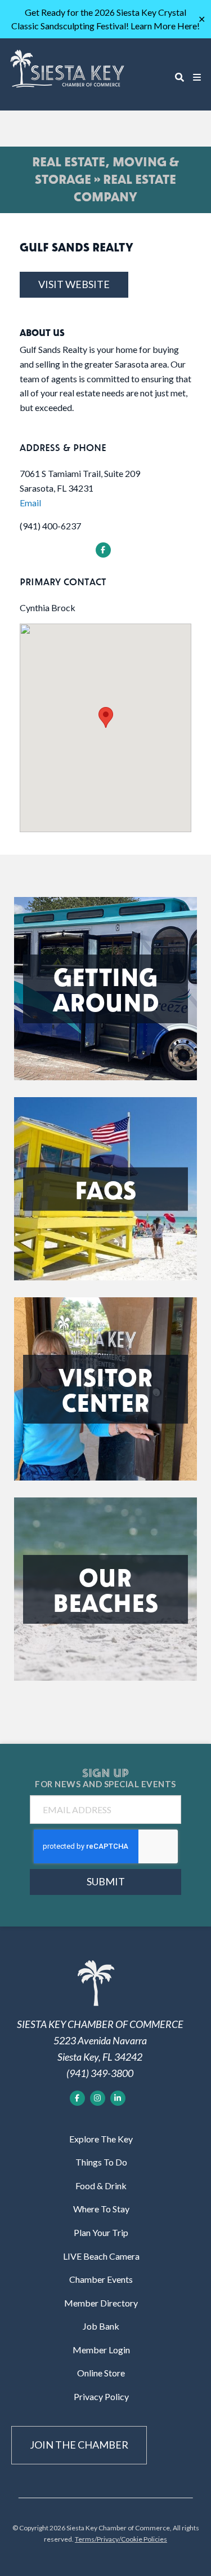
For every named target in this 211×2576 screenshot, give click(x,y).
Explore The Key (101, 2139)
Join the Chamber (79, 2445)
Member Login (101, 2350)
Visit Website (74, 284)
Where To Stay (101, 2209)
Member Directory (101, 2303)
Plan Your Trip (101, 2232)
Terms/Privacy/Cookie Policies (121, 2539)
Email (30, 503)
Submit (106, 1881)
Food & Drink (101, 2186)
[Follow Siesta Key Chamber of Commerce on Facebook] (77, 2098)
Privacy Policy (101, 2396)
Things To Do (101, 2162)
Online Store (101, 2373)
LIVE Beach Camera (101, 2256)
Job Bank (101, 2326)
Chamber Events (101, 2279)
